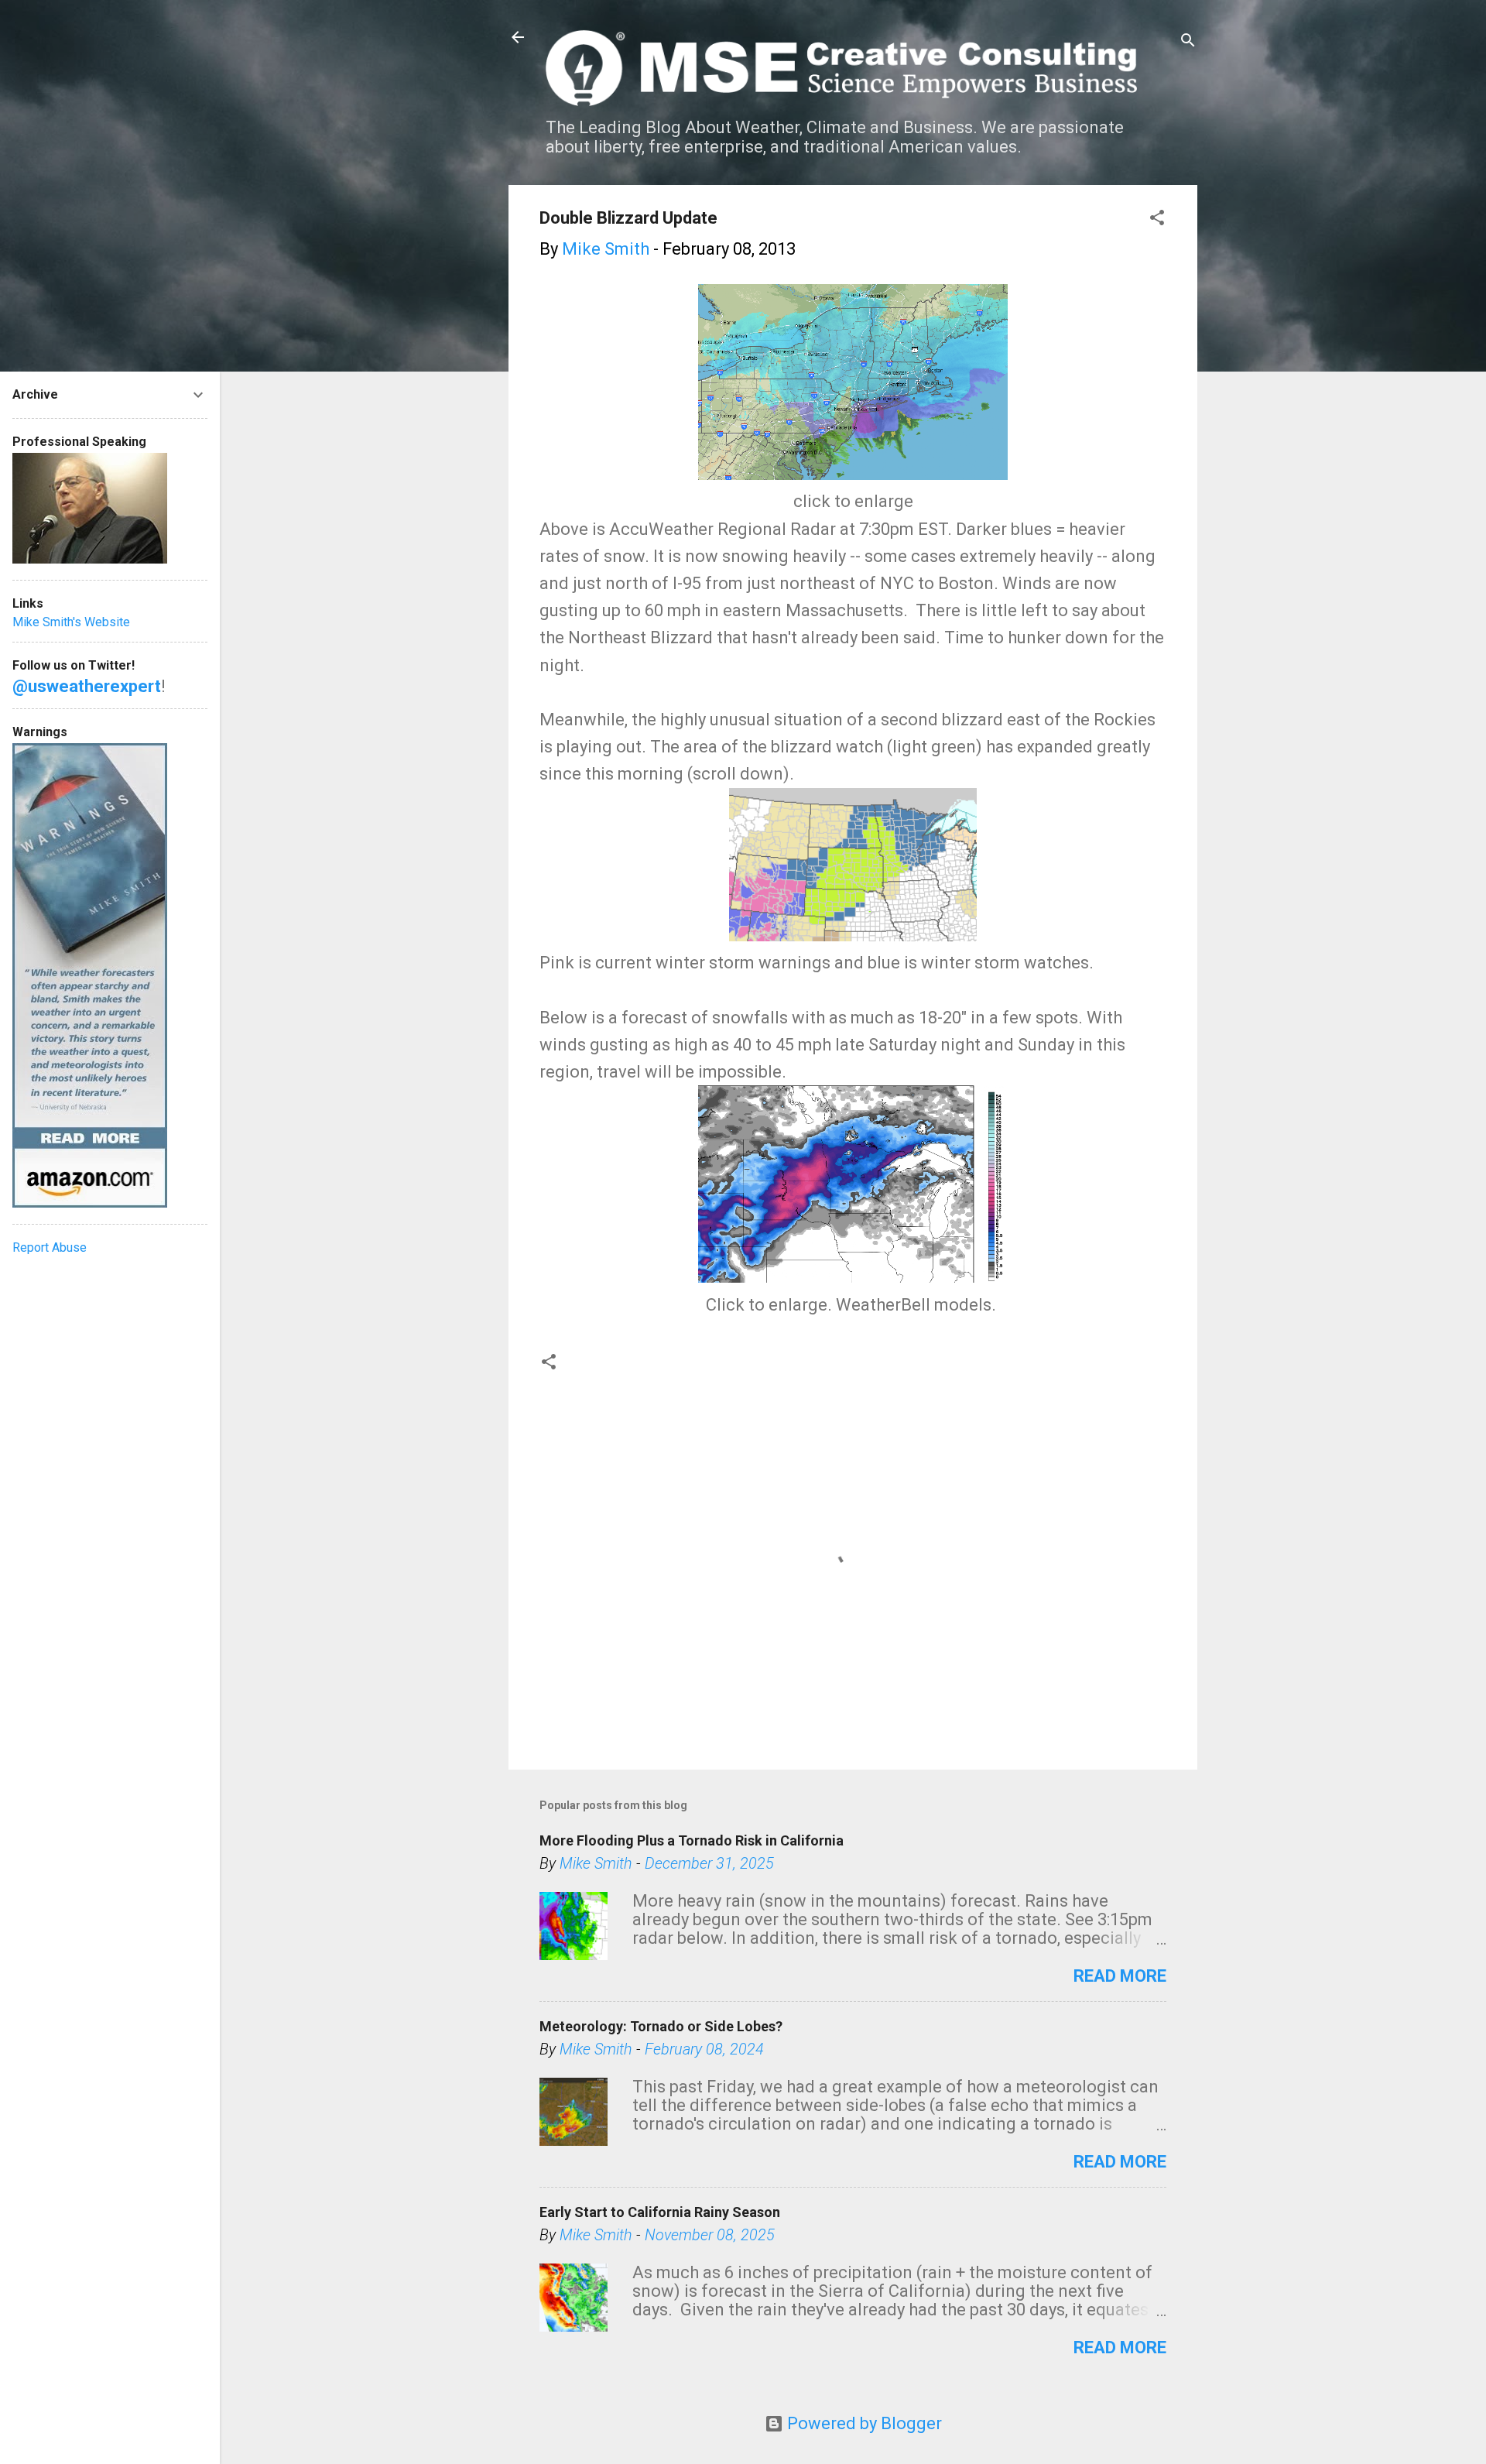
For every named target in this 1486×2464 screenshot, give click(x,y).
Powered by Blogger (863, 2423)
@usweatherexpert (87, 686)
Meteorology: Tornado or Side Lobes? (661, 2026)
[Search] (1188, 42)
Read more (1120, 1976)
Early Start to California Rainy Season (660, 2212)
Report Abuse (50, 1247)
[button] (1157, 219)
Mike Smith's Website (71, 622)
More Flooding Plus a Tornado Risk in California (692, 1840)
